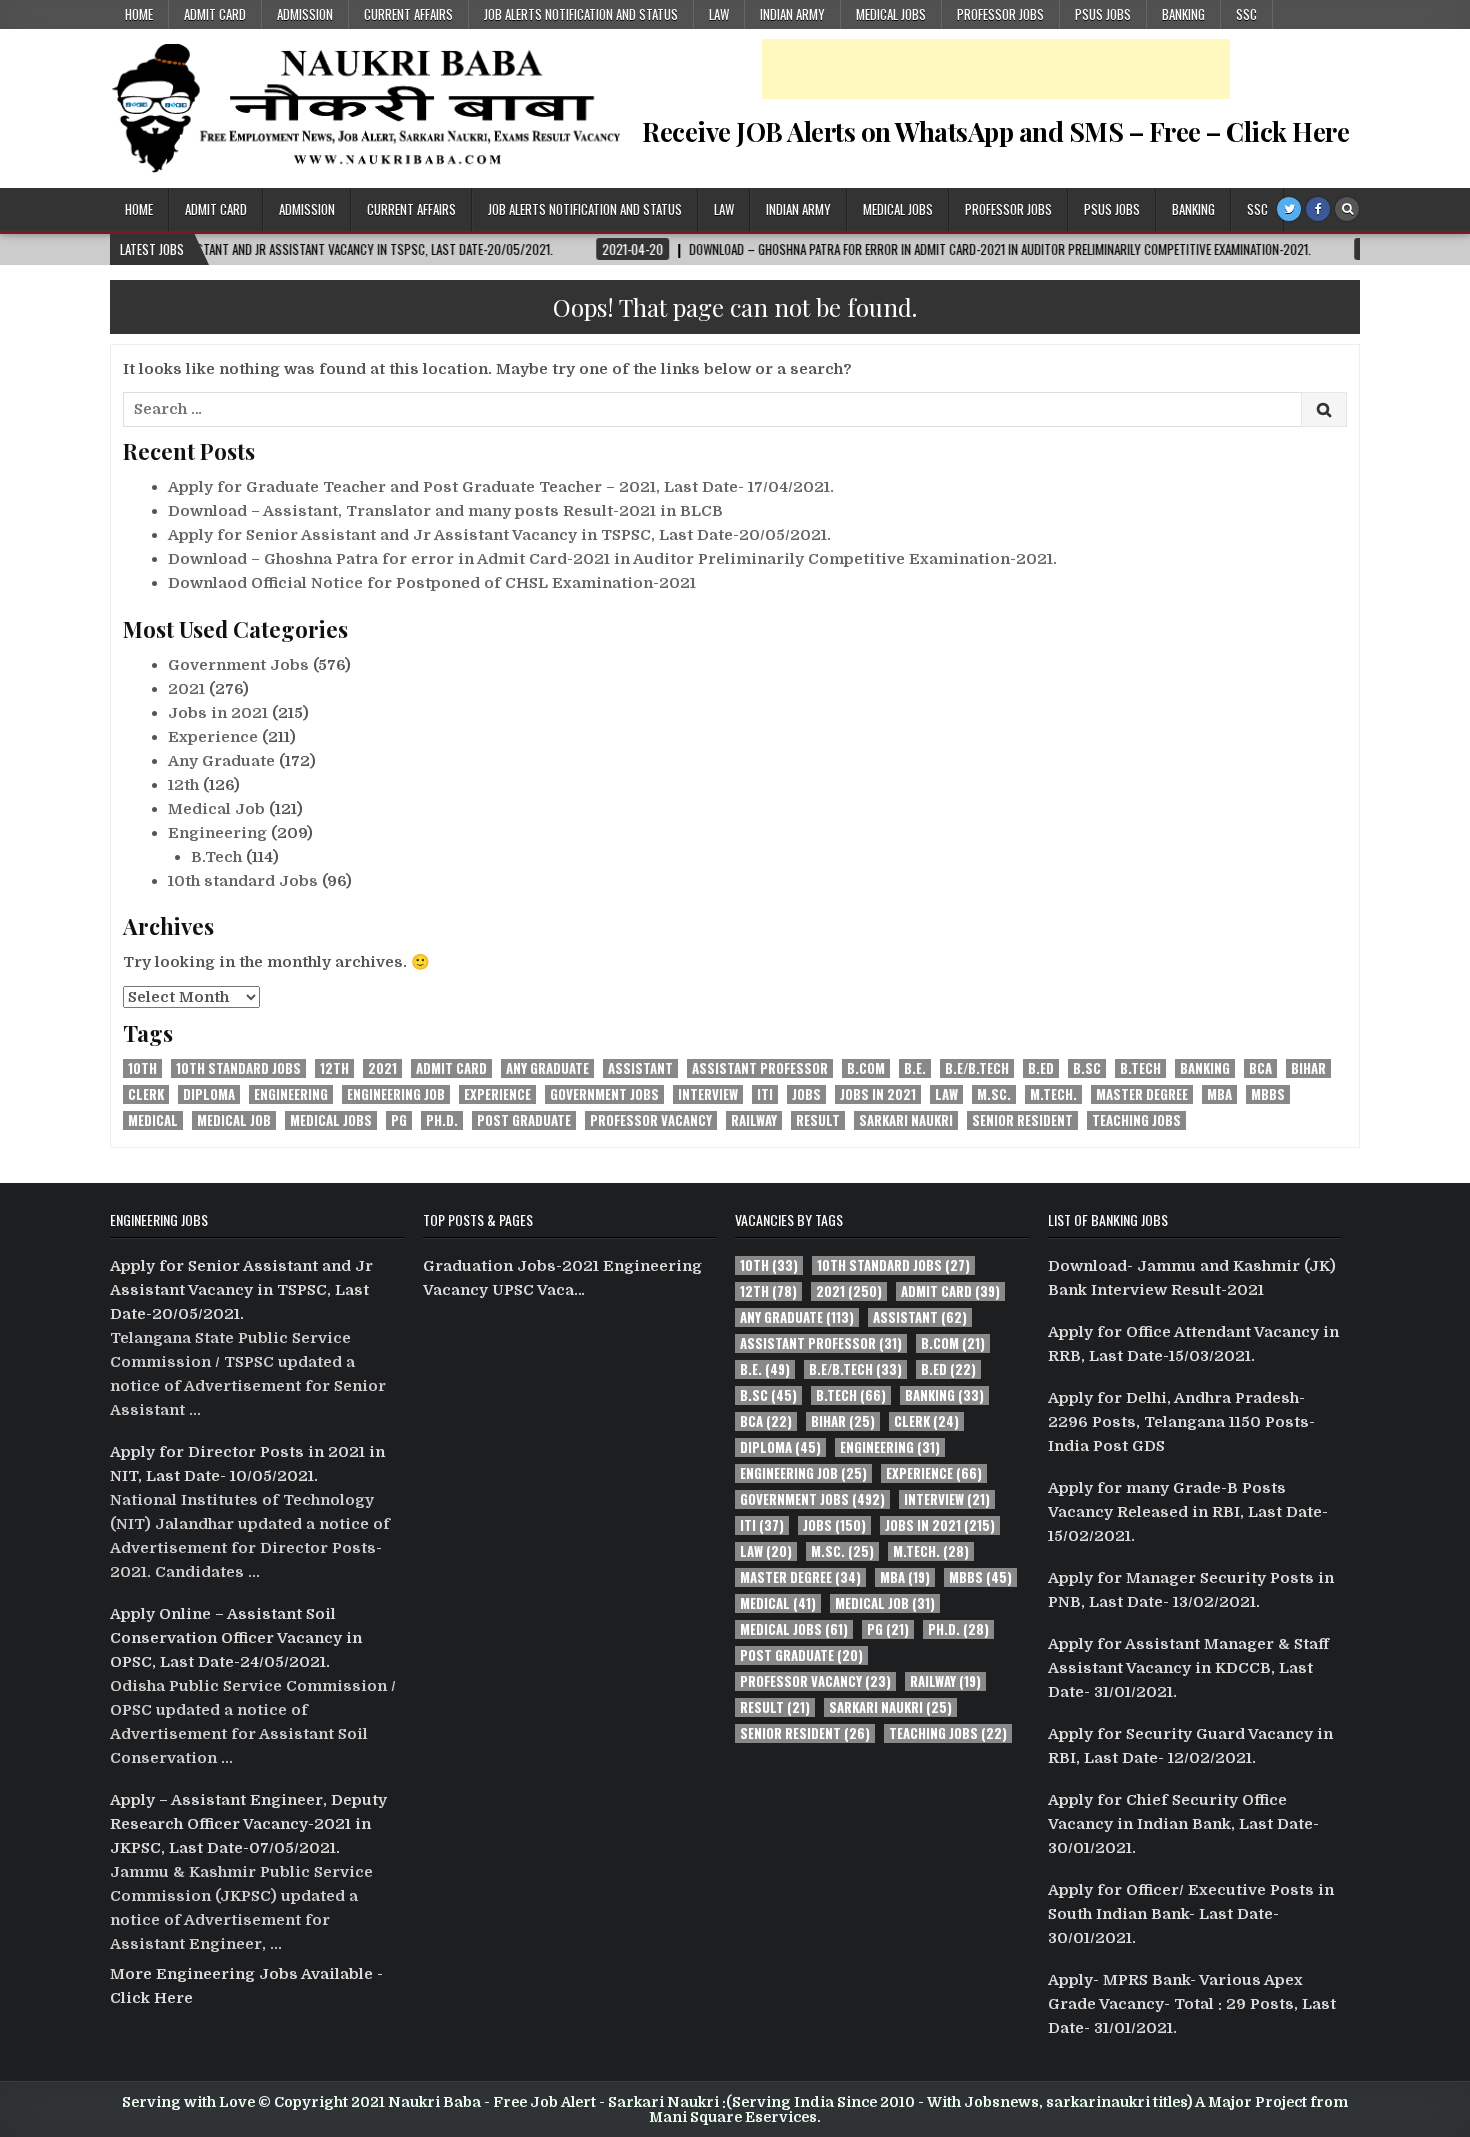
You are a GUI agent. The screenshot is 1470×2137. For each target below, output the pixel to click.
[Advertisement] (996, 69)
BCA (1260, 1068)
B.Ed (1041, 1068)
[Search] (1347, 209)
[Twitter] (1289, 209)
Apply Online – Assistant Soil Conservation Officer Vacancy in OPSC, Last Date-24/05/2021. (236, 1638)
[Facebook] (1318, 209)
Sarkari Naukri (906, 1120)
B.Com (866, 1068)
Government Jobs (238, 665)
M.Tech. (1053, 1094)
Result (818, 1120)
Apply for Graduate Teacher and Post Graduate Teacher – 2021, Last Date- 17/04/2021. (501, 487)
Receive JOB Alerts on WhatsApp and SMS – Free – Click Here (995, 131)
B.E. (915, 1068)
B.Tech (216, 857)
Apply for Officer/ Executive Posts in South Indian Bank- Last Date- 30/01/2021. (1191, 1914)
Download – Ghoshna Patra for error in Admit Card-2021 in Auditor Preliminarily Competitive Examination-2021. (612, 559)
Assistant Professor (760, 1068)
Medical (153, 1120)
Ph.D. (442, 1120)
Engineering (217, 833)
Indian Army (792, 14)
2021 (186, 689)
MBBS (1268, 1094)
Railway (754, 1120)
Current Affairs (408, 14)
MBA (1219, 1094)
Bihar (1308, 1068)
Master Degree (1142, 1094)
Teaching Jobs (1136, 1120)
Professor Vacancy (651, 1120)
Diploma (209, 1094)
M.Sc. (994, 1094)
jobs (806, 1094)
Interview (708, 1094)
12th (183, 785)
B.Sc (1087, 1068)
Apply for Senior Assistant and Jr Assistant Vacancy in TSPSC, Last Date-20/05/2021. (499, 535)
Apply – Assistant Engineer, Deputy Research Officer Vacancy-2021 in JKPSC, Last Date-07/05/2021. (248, 1824)
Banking (1183, 14)
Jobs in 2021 (218, 713)
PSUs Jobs (1103, 14)
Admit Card (215, 14)
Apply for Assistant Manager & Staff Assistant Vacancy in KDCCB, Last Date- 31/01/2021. (1188, 1668)
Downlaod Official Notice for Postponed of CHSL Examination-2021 (432, 583)
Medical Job (216, 809)
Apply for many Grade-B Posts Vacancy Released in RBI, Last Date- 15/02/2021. (1188, 1512)
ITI (765, 1094)
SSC (1246, 14)
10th (142, 1068)
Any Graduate (221, 761)
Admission (305, 14)
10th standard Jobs (243, 881)
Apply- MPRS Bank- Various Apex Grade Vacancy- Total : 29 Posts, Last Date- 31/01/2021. (1192, 2004)
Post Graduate (524, 1120)
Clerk (146, 1094)
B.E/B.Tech (977, 1068)
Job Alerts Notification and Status (581, 14)
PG (399, 1120)
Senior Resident (1022, 1120)
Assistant (640, 1068)
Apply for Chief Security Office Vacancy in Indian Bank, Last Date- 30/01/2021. (1183, 1824)
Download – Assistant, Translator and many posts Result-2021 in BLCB (445, 511)
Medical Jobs (891, 14)
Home (139, 14)
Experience (213, 737)
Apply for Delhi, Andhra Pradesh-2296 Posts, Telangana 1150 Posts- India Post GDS (1181, 1422)
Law (719, 14)
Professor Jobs (1000, 14)
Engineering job (396, 1094)
